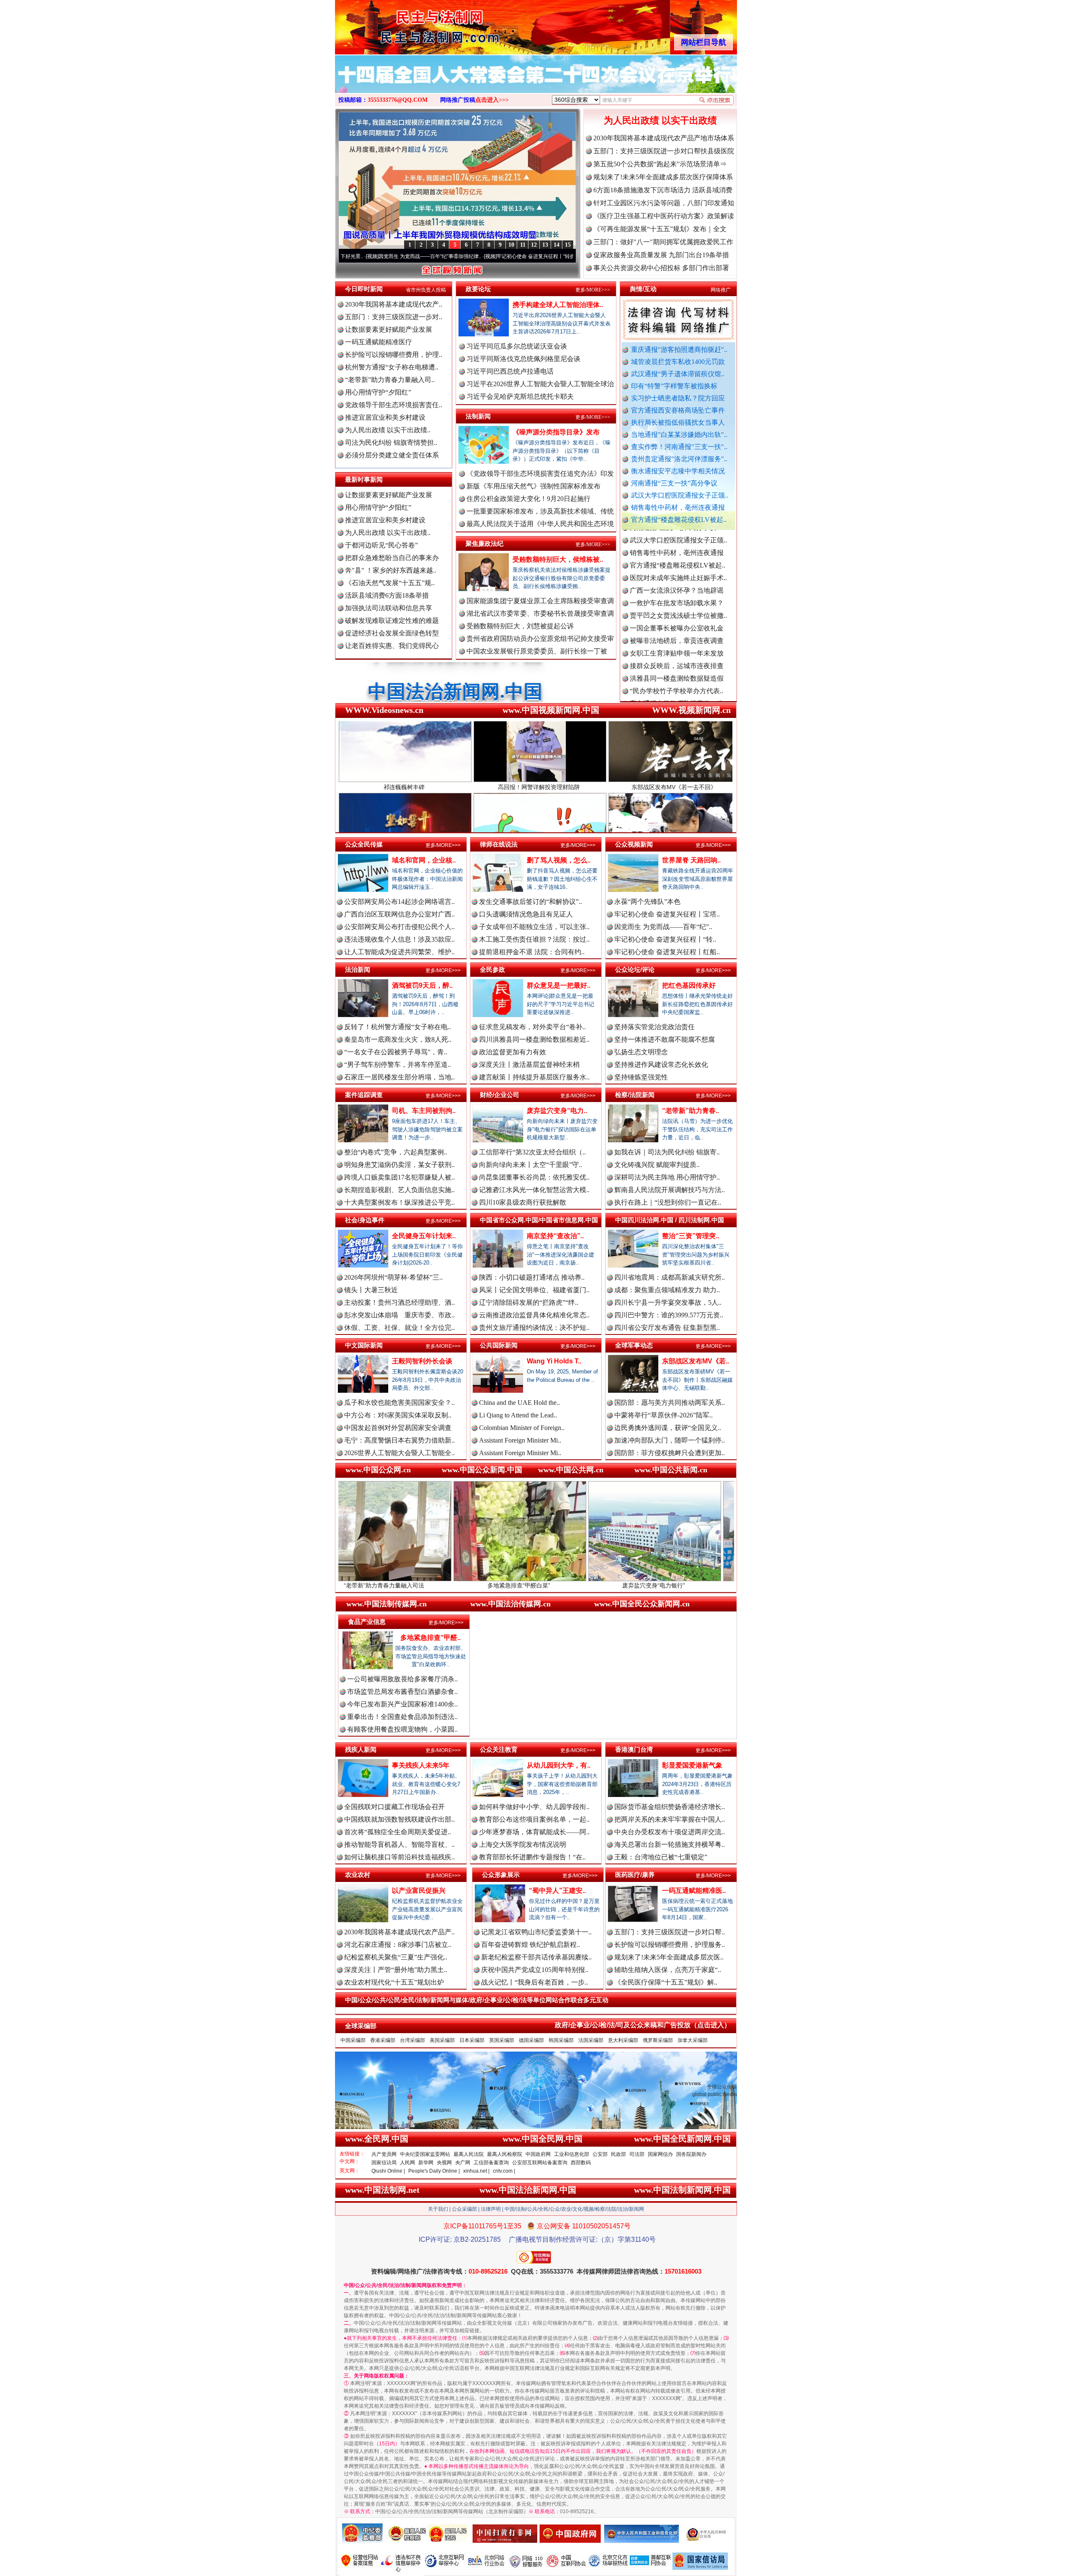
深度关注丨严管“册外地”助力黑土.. (396, 1970)
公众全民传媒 (364, 844)
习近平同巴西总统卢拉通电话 (510, 371)
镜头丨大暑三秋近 (371, 1290)
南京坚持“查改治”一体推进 (591, 1585)
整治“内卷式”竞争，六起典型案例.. (396, 1152)
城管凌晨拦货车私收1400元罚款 (678, 362)
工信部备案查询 (491, 2163)
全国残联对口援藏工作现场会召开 (394, 1807)
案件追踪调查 (364, 1095)
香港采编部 (383, 2040)
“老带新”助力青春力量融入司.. (390, 380)
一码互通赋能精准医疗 (379, 342)
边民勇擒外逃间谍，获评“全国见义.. (668, 1428)
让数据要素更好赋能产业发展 (389, 329)
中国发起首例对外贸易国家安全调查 (398, 1428)
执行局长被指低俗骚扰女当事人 (678, 422)
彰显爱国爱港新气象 (692, 1765)
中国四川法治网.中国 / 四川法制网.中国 (670, 1220)
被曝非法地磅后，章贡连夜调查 (677, 544)
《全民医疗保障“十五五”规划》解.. (666, 1982)
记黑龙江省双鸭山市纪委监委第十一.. (536, 1932)
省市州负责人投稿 (426, 290)
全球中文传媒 (404, 24)
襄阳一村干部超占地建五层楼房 (677, 645)
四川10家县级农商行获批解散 (523, 1202)
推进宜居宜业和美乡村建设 (385, 417)
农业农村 (358, 1875)
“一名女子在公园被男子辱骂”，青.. (396, 1052)
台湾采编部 (412, 2040)
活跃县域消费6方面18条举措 (387, 595)
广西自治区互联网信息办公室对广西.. (399, 914)
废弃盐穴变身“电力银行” (456, 1585)
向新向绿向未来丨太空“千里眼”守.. (531, 1165)
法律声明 (491, 2209)
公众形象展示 (501, 1875)
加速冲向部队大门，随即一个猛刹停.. (670, 1440)
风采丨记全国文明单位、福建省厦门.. (534, 1290)
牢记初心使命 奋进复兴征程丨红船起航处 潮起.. (514, 256)
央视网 (444, 2163)
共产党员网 (384, 2154)
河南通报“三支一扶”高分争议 (674, 483)
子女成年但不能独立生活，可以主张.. (534, 927)
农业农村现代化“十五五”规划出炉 (394, 1982)
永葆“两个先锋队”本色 (647, 902)
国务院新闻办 (691, 2154)
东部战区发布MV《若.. (696, 1361)
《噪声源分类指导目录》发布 (556, 432)
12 (534, 245)
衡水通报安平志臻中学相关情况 (678, 471)
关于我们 (438, 2209)
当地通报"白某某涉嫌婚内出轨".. (679, 435)
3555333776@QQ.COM (398, 100)
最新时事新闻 (364, 479)
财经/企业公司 (500, 1095)
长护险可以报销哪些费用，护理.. (394, 355)
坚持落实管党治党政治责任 (655, 1027)
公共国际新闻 (499, 1345)
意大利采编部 (623, 2040)
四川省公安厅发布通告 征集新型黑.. (667, 1328)
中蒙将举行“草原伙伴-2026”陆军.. (664, 1415)
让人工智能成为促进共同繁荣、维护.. (399, 952)
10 (511, 245)
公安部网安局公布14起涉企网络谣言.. (399, 902)
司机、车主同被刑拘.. (424, 1111)
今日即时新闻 (364, 289)
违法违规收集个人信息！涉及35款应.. (399, 939)
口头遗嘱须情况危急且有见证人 (526, 914)
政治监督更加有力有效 (513, 1052)
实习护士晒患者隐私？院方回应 (678, 398)
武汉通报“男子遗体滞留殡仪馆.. (678, 374)
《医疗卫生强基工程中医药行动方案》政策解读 (664, 216)
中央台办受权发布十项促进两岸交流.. (670, 1832)
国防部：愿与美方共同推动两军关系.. (670, 1403)
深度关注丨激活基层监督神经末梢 (529, 1065)
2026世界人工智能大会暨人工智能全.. (399, 1453)
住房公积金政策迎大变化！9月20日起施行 (528, 499)
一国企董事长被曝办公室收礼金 (677, 532)
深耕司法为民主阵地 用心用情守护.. (667, 1177)
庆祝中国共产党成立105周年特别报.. (535, 1970)
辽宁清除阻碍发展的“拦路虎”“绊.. (529, 1302)
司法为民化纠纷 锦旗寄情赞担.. (391, 443)
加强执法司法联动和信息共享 (389, 608)
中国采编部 (353, 2040)
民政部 (618, 2154)
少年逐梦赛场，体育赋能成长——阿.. (534, 1832)
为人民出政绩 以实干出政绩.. (388, 430)
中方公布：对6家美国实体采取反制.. (398, 1415)
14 (557, 245)
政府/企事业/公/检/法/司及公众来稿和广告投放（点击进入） (643, 2025)
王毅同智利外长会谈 (422, 1361)
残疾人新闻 (361, 1749)
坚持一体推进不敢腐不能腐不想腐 (665, 1039)
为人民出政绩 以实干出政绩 (660, 120)
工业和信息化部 (572, 2154)
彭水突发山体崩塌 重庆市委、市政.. (399, 1315)
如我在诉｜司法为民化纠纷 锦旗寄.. (667, 1152)
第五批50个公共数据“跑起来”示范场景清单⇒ (660, 164)
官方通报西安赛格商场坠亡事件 (678, 410)
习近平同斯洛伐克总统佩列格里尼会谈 (523, 359)
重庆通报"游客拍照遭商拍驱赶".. (679, 350)
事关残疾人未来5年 (421, 1765)
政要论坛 (478, 289)
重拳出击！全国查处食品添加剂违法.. (402, 1717)
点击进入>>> (492, 100)
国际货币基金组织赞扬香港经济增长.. (670, 1807)
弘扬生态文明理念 (641, 1052)
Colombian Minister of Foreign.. (522, 1428)
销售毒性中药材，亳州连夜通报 (678, 507)
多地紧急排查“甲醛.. (430, 1638)
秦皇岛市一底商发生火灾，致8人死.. (398, 1039)
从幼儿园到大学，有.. (559, 1765)
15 (568, 245)
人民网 (407, 2163)
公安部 (600, 2154)
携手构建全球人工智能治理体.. (558, 305)
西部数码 (581, 2163)
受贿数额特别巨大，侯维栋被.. (558, 559)
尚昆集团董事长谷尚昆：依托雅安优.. (534, 1177)
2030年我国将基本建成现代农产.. (394, 304)
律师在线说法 (499, 844)
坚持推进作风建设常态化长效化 (661, 1065)
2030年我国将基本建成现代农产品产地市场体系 (664, 138)
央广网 (463, 2163)
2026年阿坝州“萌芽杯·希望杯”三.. (393, 1277)
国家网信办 (660, 2154)
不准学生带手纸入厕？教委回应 (677, 683)
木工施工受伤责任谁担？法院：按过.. (534, 939)
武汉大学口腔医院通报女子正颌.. (680, 495)
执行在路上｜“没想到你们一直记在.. (668, 1202)
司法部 (637, 2154)
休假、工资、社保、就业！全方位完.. (399, 1328)
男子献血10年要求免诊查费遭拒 (677, 632)
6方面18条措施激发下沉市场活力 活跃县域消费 (663, 190)
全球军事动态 (634, 1345)
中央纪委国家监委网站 (425, 2154)
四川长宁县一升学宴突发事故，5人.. (668, 1302)
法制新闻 (478, 416)
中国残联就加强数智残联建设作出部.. (399, 1819)
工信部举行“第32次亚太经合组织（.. (532, 1152)
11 (523, 245)
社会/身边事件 (365, 1220)
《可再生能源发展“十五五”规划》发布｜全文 (660, 229)
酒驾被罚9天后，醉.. (422, 985)
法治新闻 (358, 969)
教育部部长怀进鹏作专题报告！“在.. (532, 1857)
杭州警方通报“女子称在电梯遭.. (392, 367)
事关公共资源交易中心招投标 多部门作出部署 (661, 268)
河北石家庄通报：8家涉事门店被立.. (398, 1945)
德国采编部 (531, 2040)
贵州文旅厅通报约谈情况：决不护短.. (534, 1328)
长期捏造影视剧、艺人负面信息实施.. (399, 1190)
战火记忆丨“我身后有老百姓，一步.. (535, 1982)
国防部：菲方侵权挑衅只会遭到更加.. (670, 1453)
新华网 (426, 2163)
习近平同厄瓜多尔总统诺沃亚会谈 (517, 346)
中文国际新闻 (364, 1345)
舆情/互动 (643, 289)
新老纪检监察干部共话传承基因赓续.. (536, 1957)
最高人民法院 (469, 2154)
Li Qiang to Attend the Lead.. (518, 1415)
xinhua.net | (476, 2171)
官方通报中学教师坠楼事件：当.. (678, 607)
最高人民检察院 (505, 2154)
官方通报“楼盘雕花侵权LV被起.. (679, 520)
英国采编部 (502, 2040)
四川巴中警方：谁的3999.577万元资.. (669, 1315)
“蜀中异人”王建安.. (557, 1891)
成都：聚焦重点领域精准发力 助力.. (667, 1290)
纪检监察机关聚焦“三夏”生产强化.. (396, 1957)
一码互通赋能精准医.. (694, 1891)
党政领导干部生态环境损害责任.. (394, 405)
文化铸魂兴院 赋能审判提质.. (657, 1165)
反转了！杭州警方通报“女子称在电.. (398, 1027)
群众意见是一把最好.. (559, 985)
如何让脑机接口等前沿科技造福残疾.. (399, 1857)
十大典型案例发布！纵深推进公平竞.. (399, 1202)
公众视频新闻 (634, 844)
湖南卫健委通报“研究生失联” (673, 695)
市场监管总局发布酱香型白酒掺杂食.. (402, 1692)
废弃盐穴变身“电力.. (557, 1111)
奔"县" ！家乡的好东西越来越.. (391, 570)
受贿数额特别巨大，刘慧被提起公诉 (520, 626)
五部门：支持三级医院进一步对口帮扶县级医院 (664, 151)
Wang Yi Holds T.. (554, 1361)
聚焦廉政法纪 (484, 543)
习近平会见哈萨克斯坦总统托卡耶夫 (520, 396)
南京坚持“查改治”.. (555, 1236)
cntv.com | (504, 2171)
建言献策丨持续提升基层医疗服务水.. (534, 1077)
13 (545, 245)
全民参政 (492, 969)
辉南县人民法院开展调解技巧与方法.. (670, 1190)
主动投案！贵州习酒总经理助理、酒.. (399, 1302)
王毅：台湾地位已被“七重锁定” (661, 1857)
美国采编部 (442, 2040)
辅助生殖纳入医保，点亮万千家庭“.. (668, 1970)
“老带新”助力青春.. (691, 1111)
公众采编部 (464, 2209)
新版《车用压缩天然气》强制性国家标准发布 (533, 486)
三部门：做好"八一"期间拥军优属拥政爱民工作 (663, 242)
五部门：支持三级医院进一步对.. (394, 317)
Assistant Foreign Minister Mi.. (520, 1440)
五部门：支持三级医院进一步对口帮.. (670, 1932)
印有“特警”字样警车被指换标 (674, 386)
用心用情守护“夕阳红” (378, 392)
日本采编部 (472, 2040)
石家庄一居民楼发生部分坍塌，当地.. (399, 1077)
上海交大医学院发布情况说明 (523, 1844)
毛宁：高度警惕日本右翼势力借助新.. (399, 1440)
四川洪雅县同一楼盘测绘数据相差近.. (534, 1039)
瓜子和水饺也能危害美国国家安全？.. (399, 1403)
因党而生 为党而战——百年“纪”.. (663, 927)
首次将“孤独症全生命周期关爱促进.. (398, 1832)
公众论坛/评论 (635, 969)
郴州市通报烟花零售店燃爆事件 (677, 670)
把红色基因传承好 (689, 985)
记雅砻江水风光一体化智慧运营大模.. (534, 1190)
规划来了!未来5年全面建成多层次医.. (669, 1957)
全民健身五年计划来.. (424, 1236)
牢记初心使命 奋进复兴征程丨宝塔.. (667, 914)
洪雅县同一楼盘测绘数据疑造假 (677, 582)
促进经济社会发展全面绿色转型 (392, 633)
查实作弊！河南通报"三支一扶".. (679, 447)
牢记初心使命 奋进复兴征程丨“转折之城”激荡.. (395, 256)
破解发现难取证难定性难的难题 (392, 621)
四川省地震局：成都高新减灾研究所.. (670, 1277)
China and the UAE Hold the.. (519, 1403)
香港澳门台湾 (634, 1749)
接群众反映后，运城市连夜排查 (677, 569)
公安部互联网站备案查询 (540, 2163)
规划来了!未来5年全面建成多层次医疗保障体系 (663, 177)
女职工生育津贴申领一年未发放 (677, 557)
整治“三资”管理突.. (691, 1236)
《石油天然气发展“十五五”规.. (390, 583)
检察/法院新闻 (635, 1095)
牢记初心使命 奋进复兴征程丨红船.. (667, 952)
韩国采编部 (561, 2040)
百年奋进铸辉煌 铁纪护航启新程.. (531, 1945)
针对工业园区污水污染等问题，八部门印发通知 (664, 203)
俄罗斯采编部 (658, 2040)
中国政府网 (538, 2154)
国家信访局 (384, 2163)
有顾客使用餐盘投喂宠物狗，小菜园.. (402, 1729)
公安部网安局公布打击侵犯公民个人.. (399, 927)
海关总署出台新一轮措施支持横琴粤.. (670, 1844)
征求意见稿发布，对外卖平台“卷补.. (532, 1027)
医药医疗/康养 (635, 1875)
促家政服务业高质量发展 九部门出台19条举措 (661, 255)
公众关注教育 (499, 1749)
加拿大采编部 (693, 2040)
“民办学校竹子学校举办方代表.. (676, 595)
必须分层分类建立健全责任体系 (392, 455)
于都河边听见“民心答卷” (381, 545)
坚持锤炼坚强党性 (641, 1077)
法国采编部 (591, 2040)
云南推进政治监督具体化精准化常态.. (534, 1315)
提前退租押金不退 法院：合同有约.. (532, 952)
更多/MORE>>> (593, 290)
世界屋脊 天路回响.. (691, 860)
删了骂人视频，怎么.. (559, 860)
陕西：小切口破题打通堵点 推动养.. (532, 1277)
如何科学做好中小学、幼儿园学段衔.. (534, 1807)
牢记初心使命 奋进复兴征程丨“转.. (665, 939)
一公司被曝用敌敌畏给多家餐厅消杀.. (402, 1679)
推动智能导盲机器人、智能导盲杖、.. (399, 1844)
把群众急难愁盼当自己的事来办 (392, 558)
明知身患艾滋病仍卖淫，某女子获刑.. (399, 1165)
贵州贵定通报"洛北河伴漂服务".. (679, 459)
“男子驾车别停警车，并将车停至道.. (398, 1065)
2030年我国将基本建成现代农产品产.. (399, 1932)
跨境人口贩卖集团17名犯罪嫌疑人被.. (399, 1177)
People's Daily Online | (434, 2171)
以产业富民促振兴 (419, 1891)
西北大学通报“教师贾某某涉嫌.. (676, 657)
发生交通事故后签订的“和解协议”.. (531, 902)
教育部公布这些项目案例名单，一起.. (534, 1819)
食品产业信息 (367, 1622)
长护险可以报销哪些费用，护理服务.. (670, 1945)
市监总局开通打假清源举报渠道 (677, 620)
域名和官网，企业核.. (424, 860)
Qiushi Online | (388, 2171)
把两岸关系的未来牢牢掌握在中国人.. (670, 1819)
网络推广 (721, 290)
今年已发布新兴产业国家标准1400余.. (402, 1704)
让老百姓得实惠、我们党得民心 (392, 646)
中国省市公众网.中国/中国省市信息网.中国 (539, 1220)
